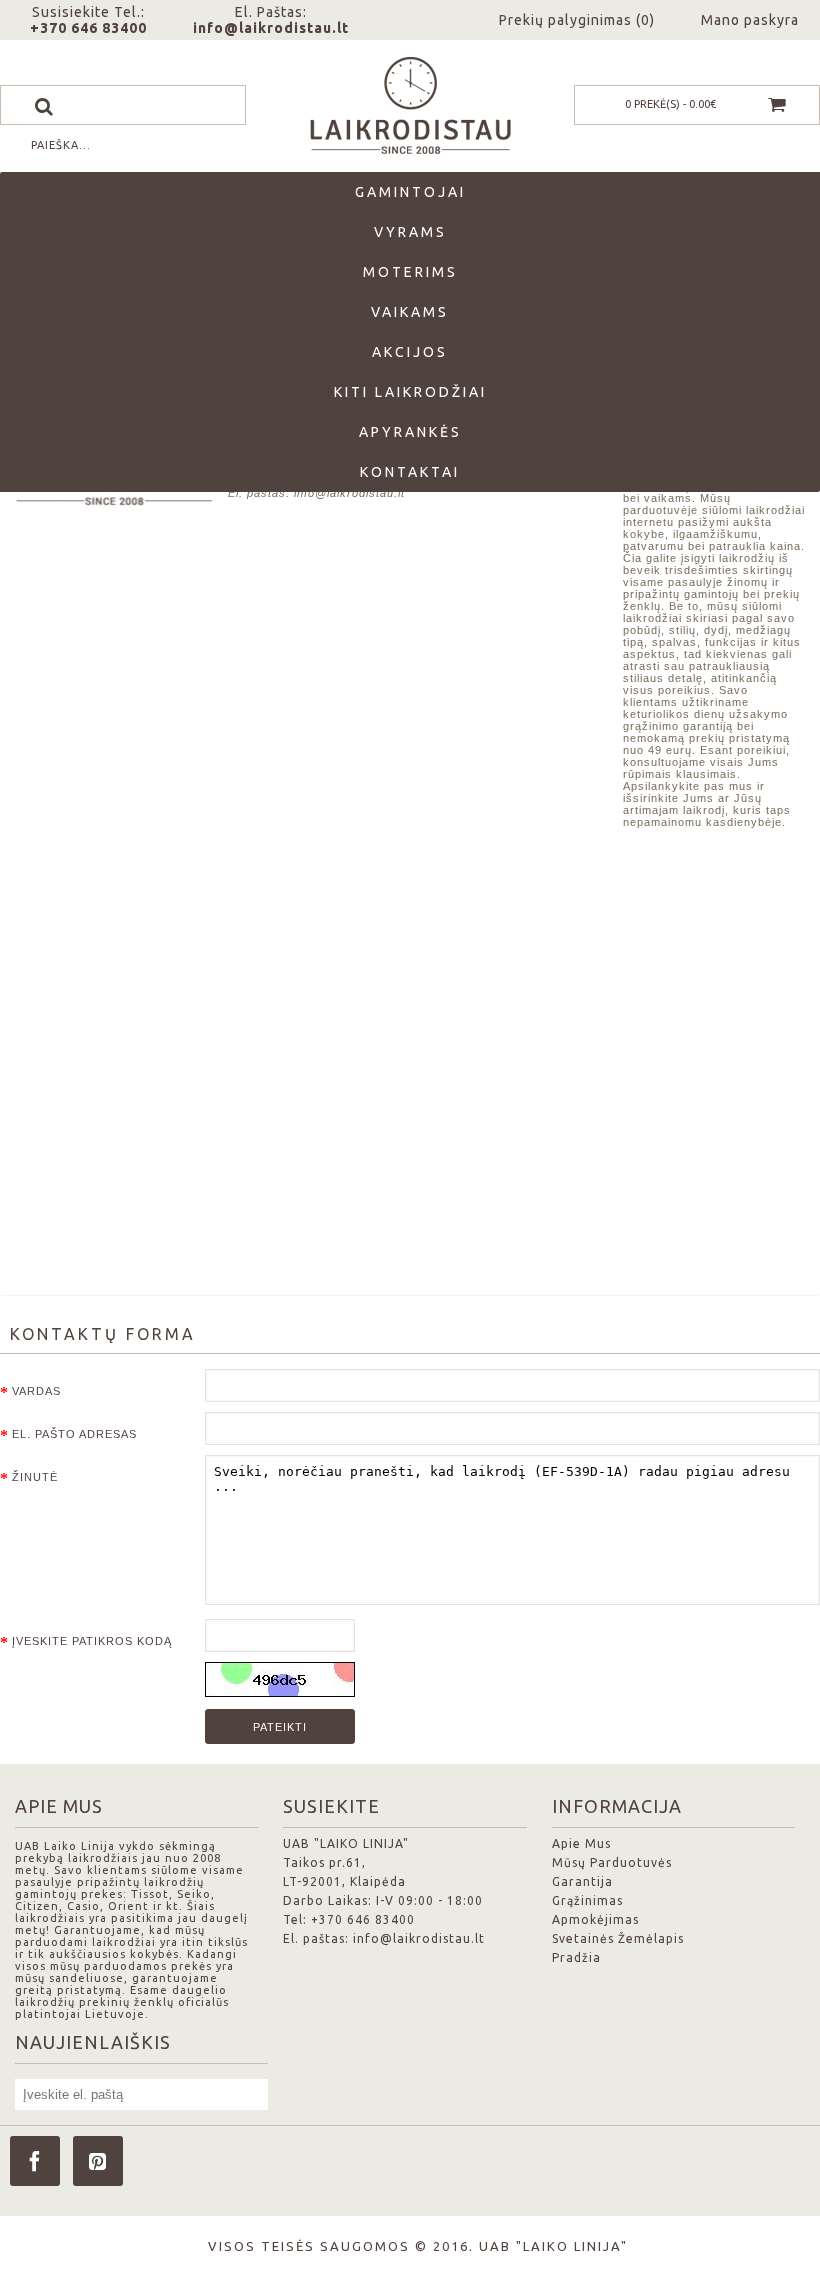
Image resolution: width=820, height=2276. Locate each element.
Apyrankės (410, 432)
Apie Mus (581, 1843)
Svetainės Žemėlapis (618, 1938)
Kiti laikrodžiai (410, 392)
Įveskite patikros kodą (92, 1641)
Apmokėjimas (595, 1919)
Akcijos (410, 352)
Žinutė (35, 1477)
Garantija (582, 1881)
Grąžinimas (587, 1900)
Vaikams (410, 312)
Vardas (36, 1391)
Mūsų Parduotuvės (612, 1862)
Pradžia (576, 1957)
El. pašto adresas (74, 1434)
